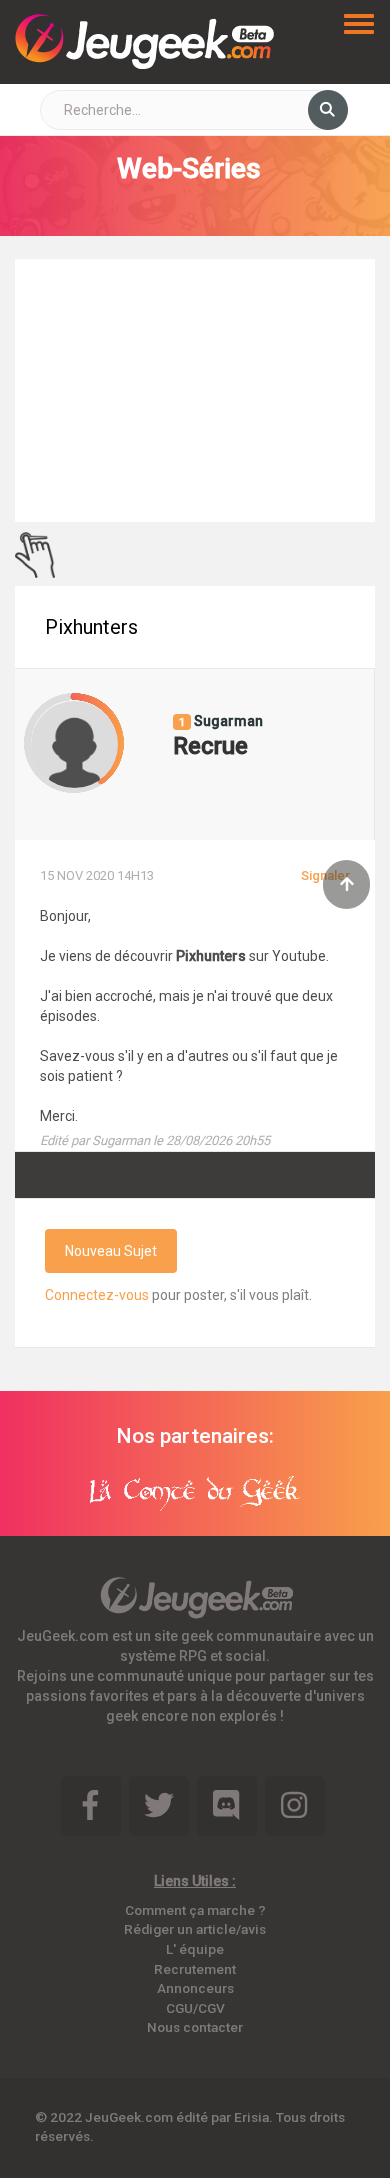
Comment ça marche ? (195, 1910)
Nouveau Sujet (111, 1251)
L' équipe (195, 1949)
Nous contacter (195, 2027)
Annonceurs (195, 1988)
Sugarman (227, 721)
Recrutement (195, 1969)
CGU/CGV (195, 2008)
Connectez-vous (97, 1295)
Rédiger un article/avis (195, 1929)
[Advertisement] (195, 388)
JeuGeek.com (129, 2117)
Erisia (251, 2117)
